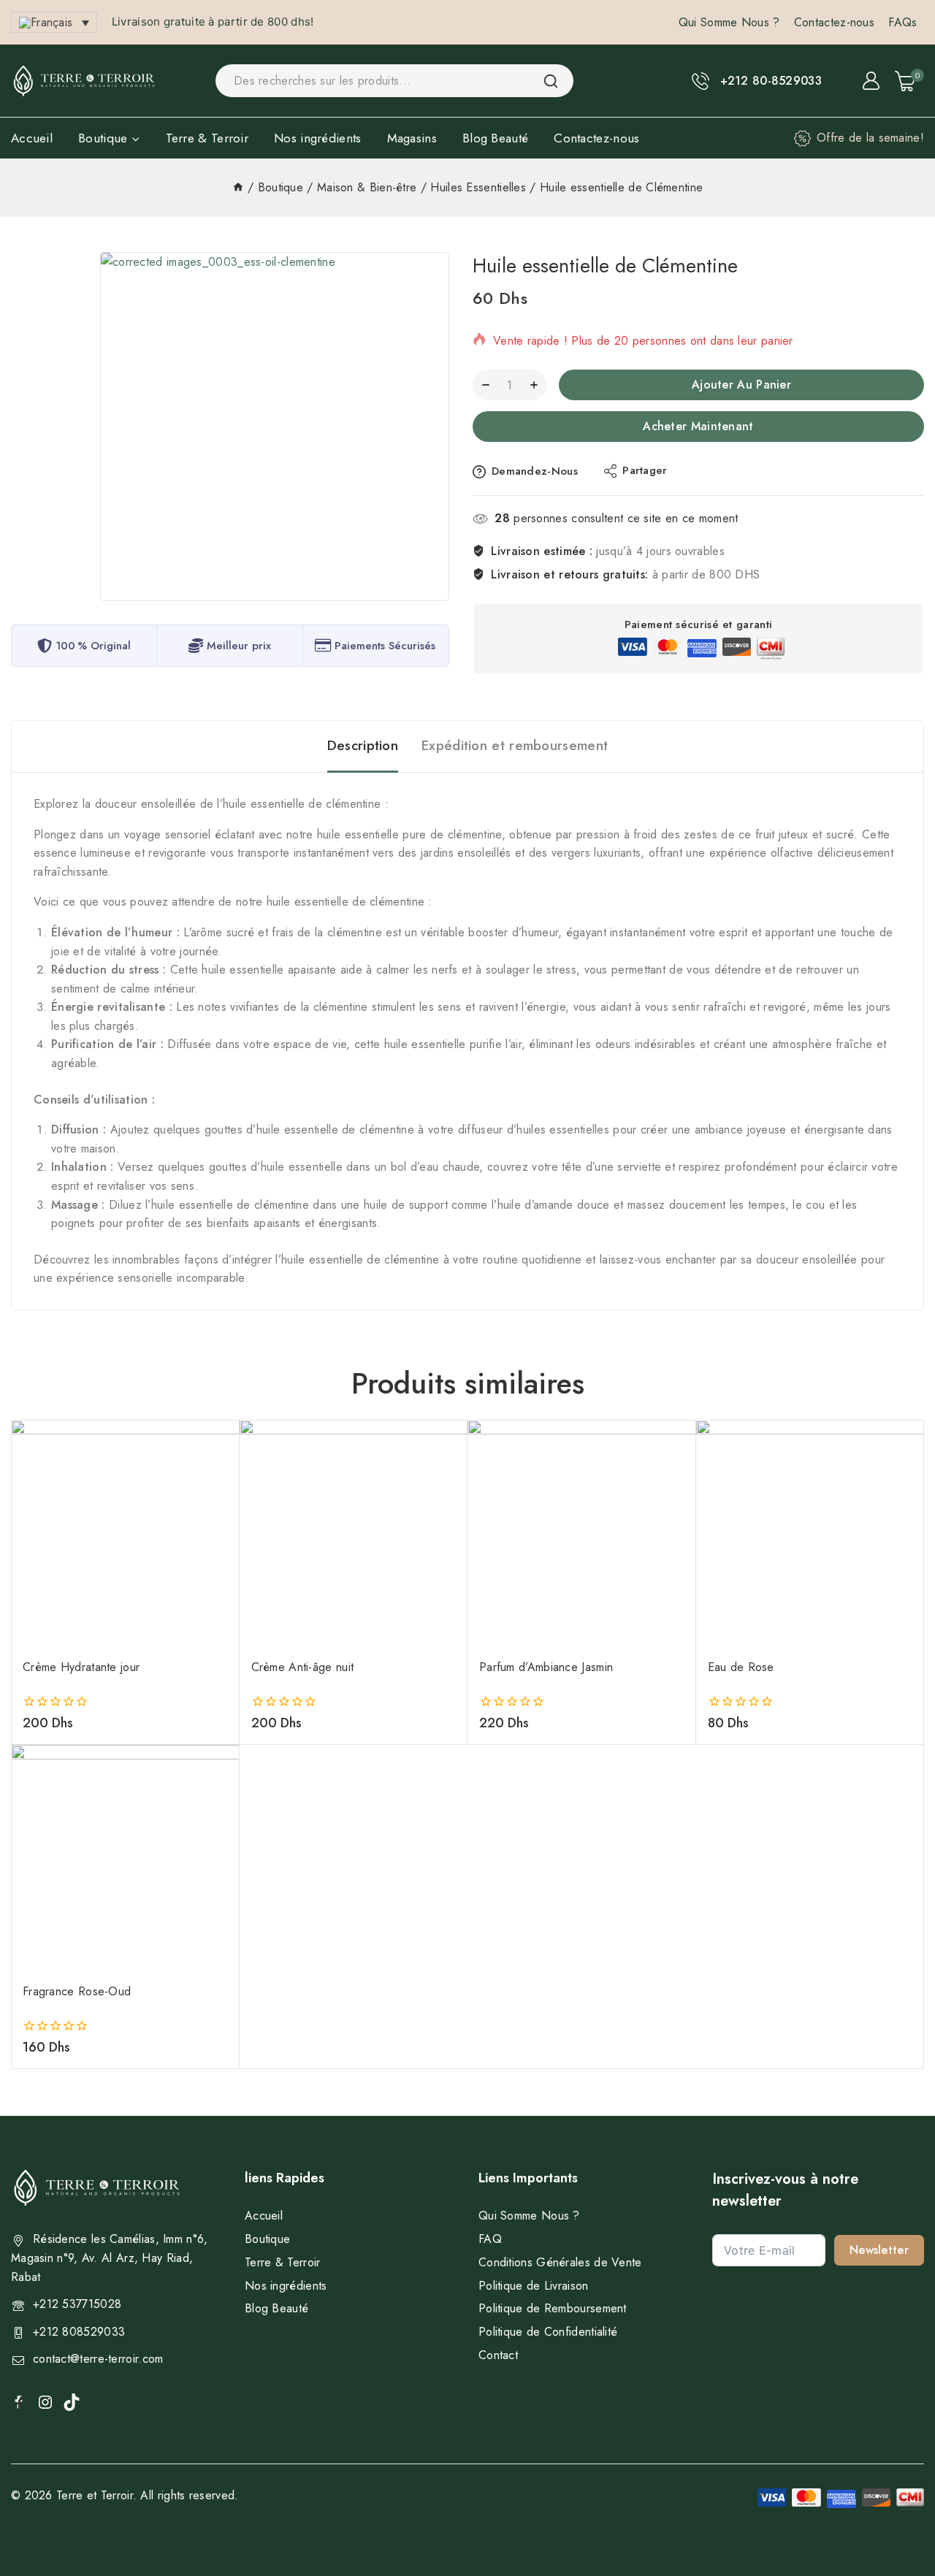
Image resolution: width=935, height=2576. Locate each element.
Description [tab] (363, 745)
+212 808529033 (79, 2332)
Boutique (267, 2239)
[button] (54, 22)
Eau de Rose (741, 1667)
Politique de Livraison (534, 2286)
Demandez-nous (535, 471)
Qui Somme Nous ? (729, 22)
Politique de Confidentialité (548, 2332)
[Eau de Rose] (810, 1534)
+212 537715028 (77, 2304)
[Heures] (238, 187)
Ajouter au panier (741, 385)
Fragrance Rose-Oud (77, 1991)
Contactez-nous (834, 22)
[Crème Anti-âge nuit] (354, 1534)
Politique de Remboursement (553, 2308)
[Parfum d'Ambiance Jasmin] (582, 1534)
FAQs (902, 22)
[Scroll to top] (900, 2497)
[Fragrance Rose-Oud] (125, 1859)
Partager (645, 470)
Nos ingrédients (318, 138)
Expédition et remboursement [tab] (515, 745)
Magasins (412, 138)
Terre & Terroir (207, 138)
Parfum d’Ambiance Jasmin (546, 1667)
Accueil (32, 138)
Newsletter (879, 2250)
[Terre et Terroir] (84, 81)
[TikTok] (72, 2402)
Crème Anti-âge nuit (303, 1667)
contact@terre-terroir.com (98, 2359)
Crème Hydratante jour (81, 1667)
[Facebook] (19, 2401)
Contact (498, 2355)
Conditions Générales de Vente (560, 2262)
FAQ (490, 2239)
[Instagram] (45, 2402)
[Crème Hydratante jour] (125, 1534)
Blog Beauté (495, 138)
